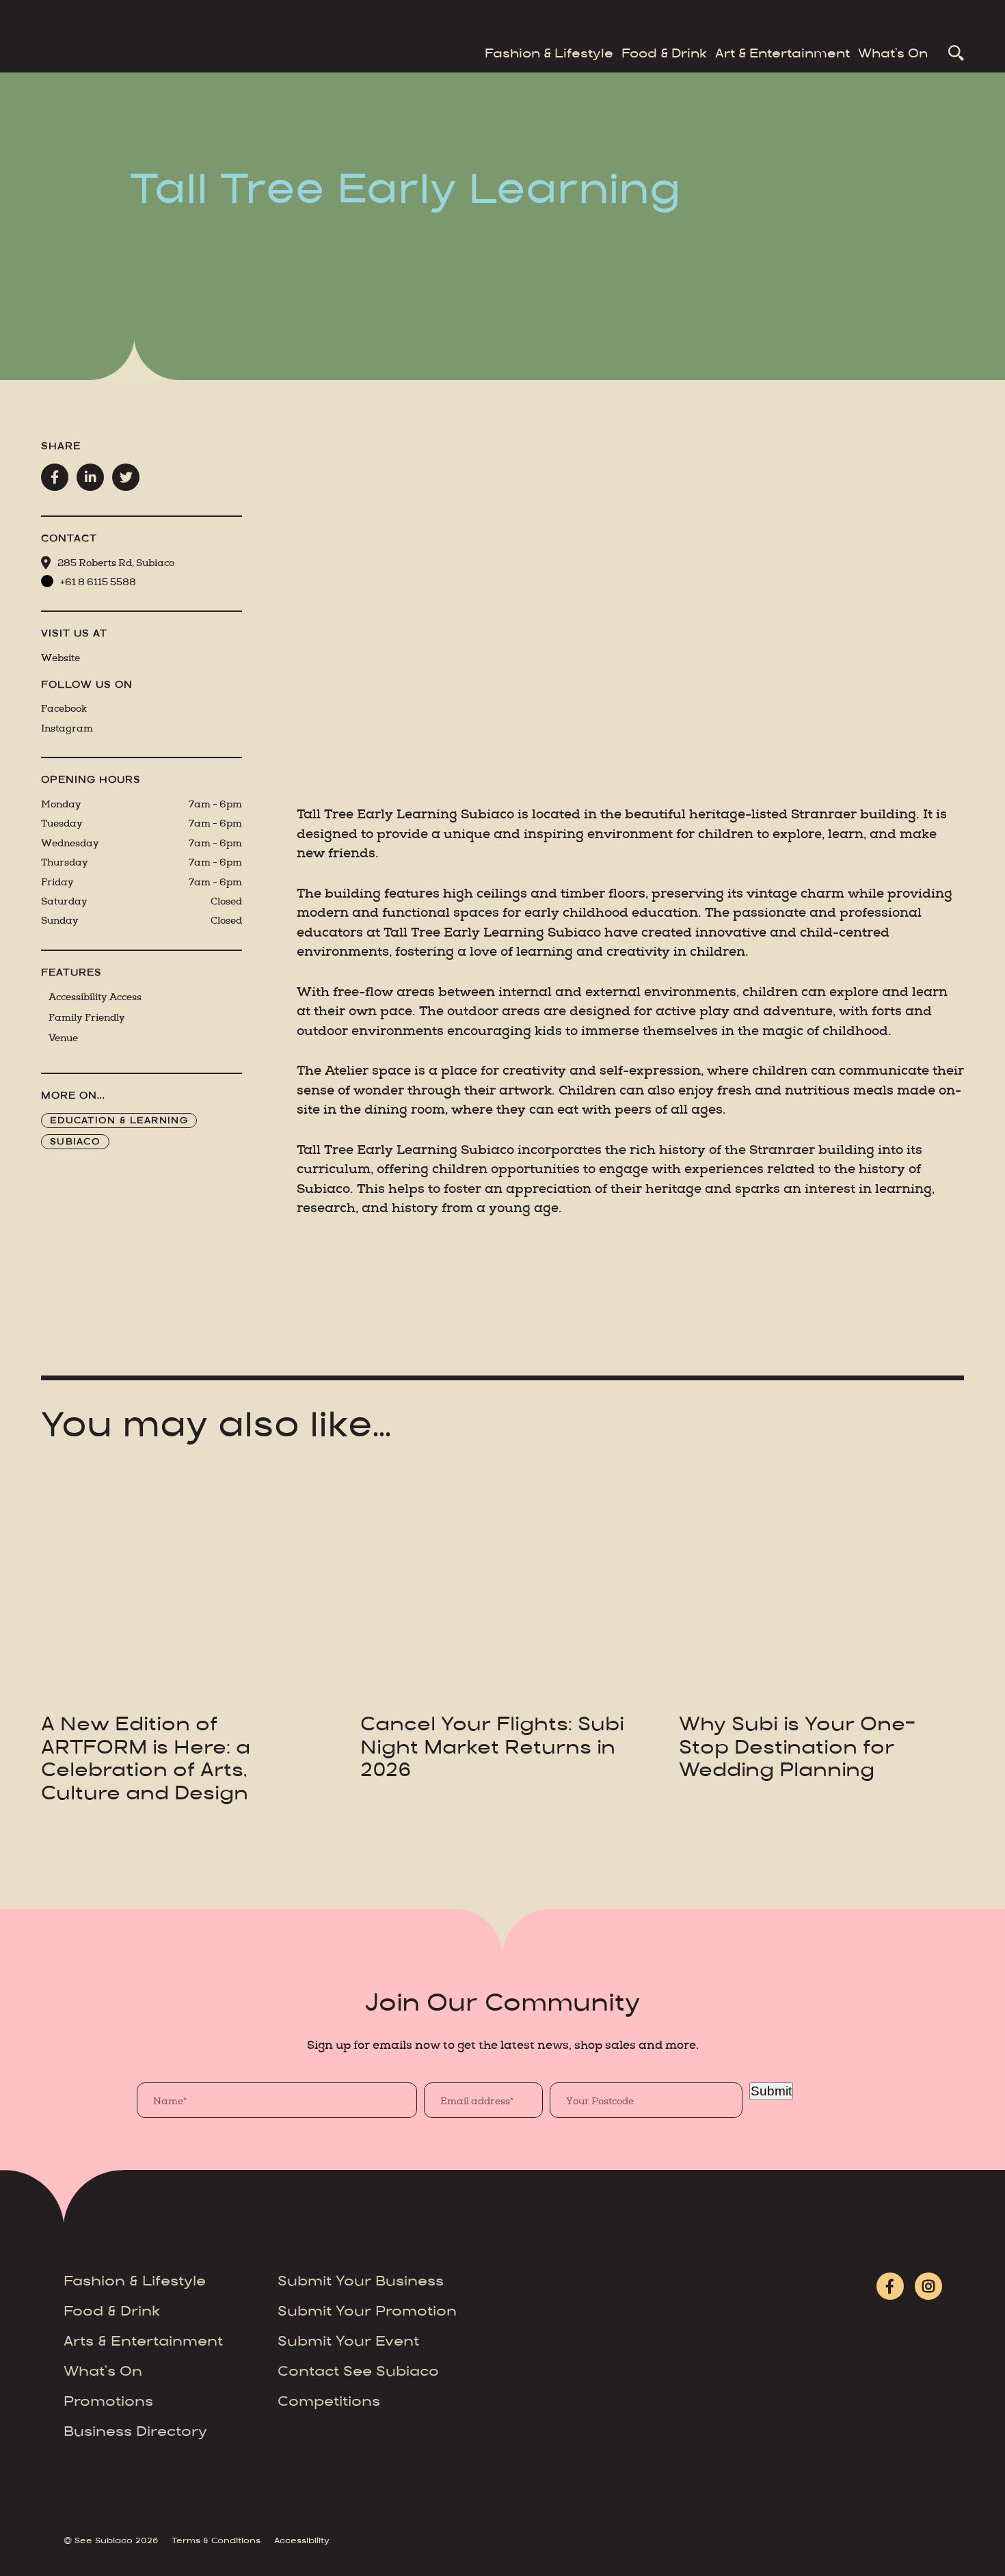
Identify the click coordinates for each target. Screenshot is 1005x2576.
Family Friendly (87, 1018)
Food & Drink (664, 55)
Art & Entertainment (782, 55)
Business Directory (135, 2433)
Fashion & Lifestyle (549, 55)
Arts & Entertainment (143, 2343)
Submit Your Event (348, 2343)
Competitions (329, 2403)
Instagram (67, 728)
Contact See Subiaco (358, 2373)
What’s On (893, 55)
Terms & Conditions (216, 2541)
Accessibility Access (95, 997)
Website (61, 658)
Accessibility (302, 2541)
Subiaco (75, 1142)
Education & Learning (119, 1121)
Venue (63, 1038)
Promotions (108, 2403)
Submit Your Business (361, 2282)
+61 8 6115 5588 (98, 582)
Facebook (64, 709)
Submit (771, 2091)
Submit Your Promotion (367, 2312)
